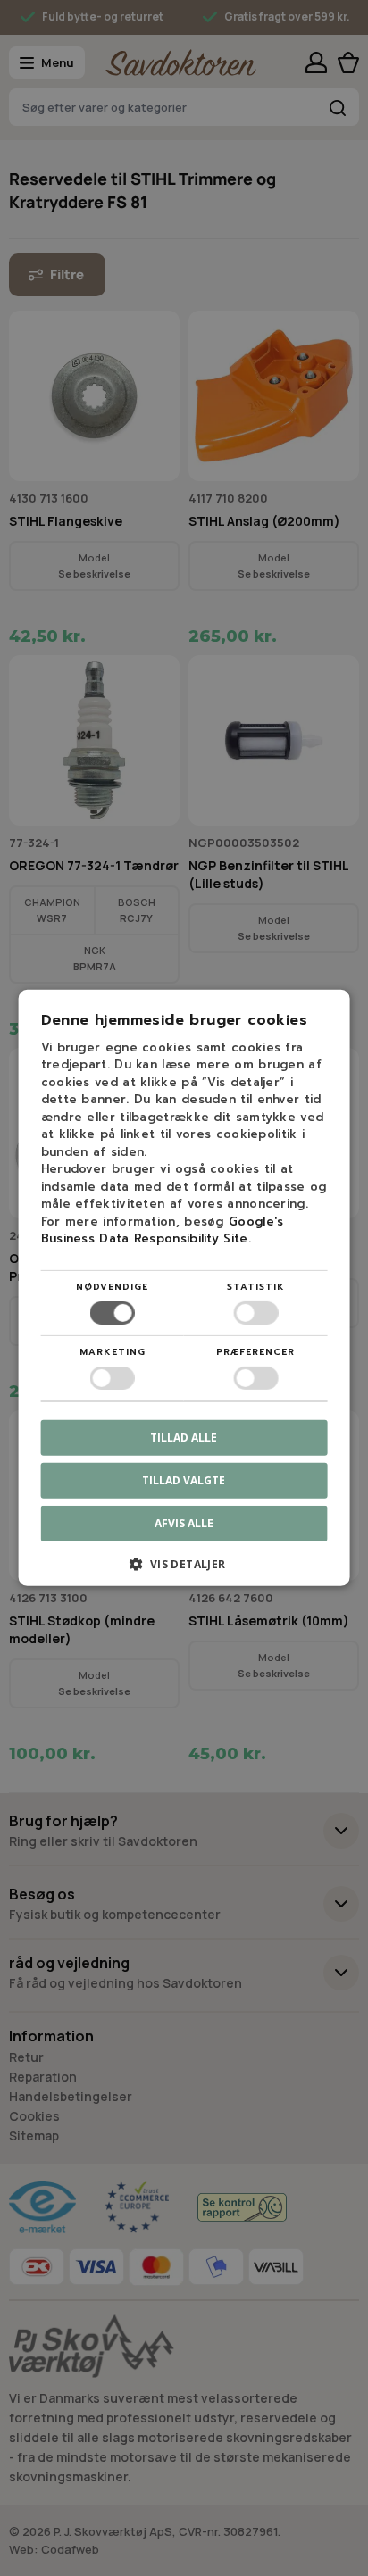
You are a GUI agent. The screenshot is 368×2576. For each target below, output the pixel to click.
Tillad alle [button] (184, 1438)
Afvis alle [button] (184, 1523)
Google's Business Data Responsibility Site (163, 1230)
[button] (184, 1571)
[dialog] (184, 1288)
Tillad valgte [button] (184, 1480)
